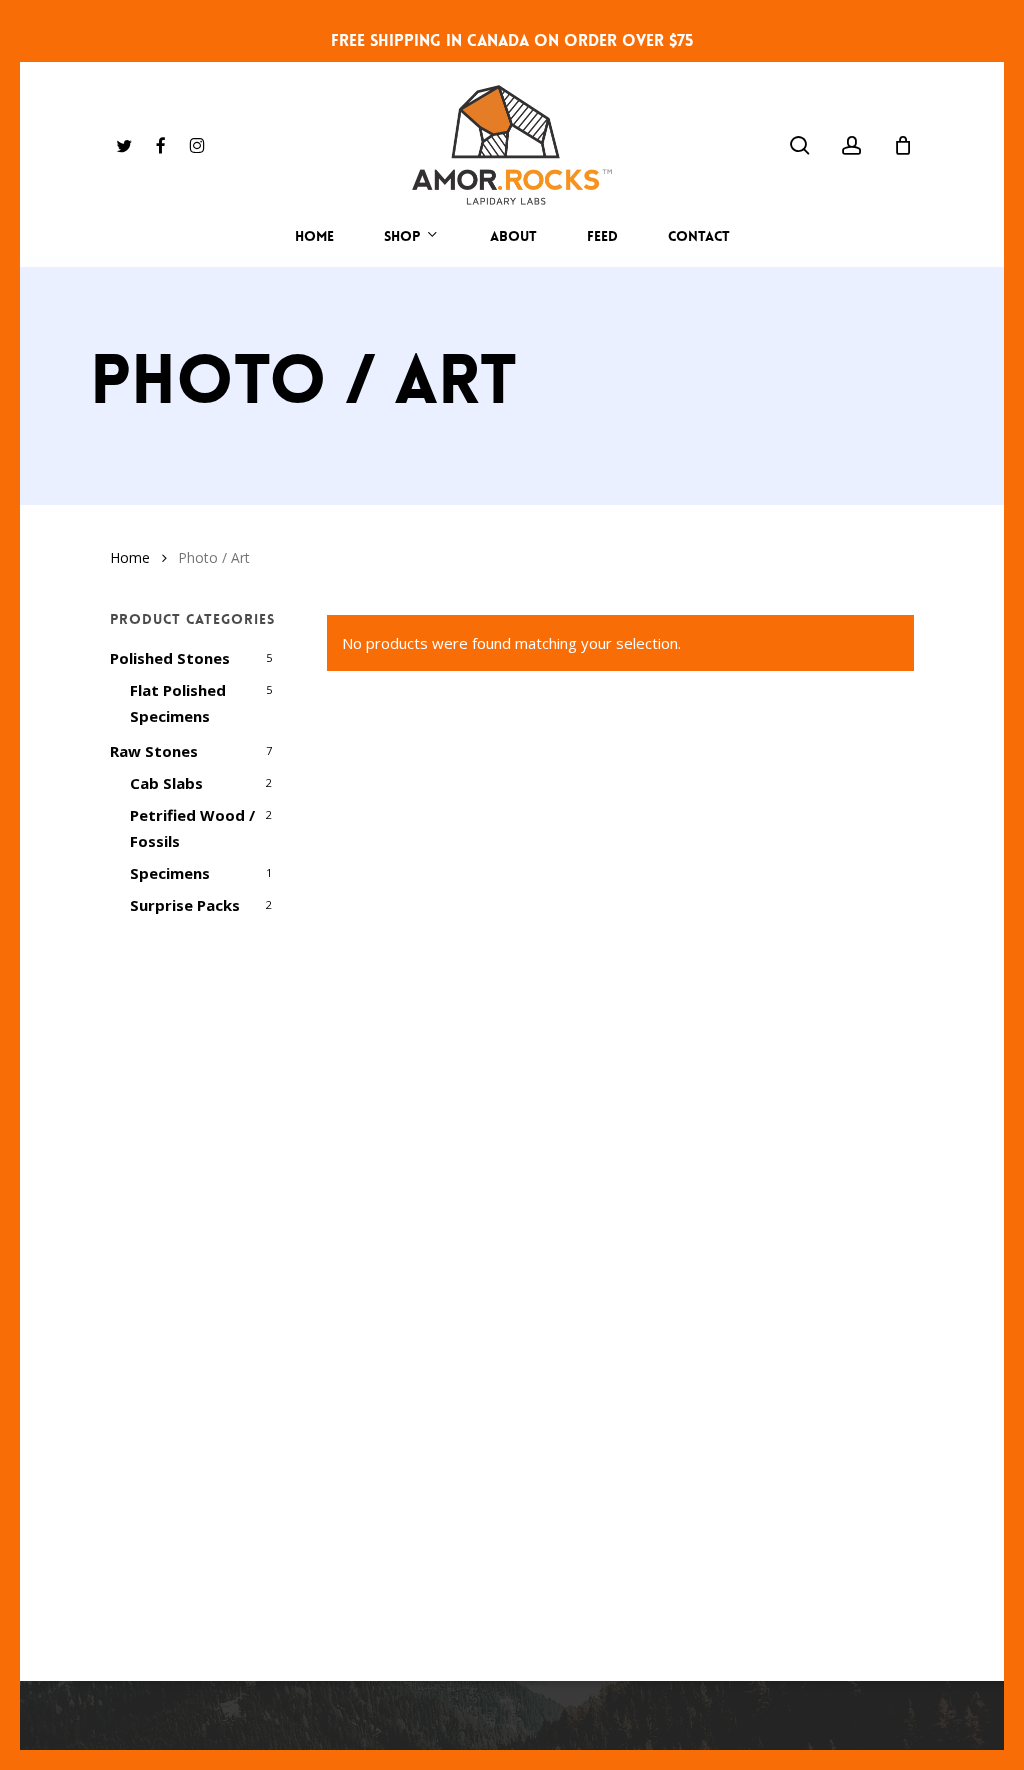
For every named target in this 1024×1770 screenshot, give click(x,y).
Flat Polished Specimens (178, 703)
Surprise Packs (185, 905)
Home (130, 557)
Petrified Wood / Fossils (192, 828)
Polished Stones (170, 658)
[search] (800, 145)
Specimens (170, 873)
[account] (852, 145)
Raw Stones (154, 751)
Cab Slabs (166, 783)
